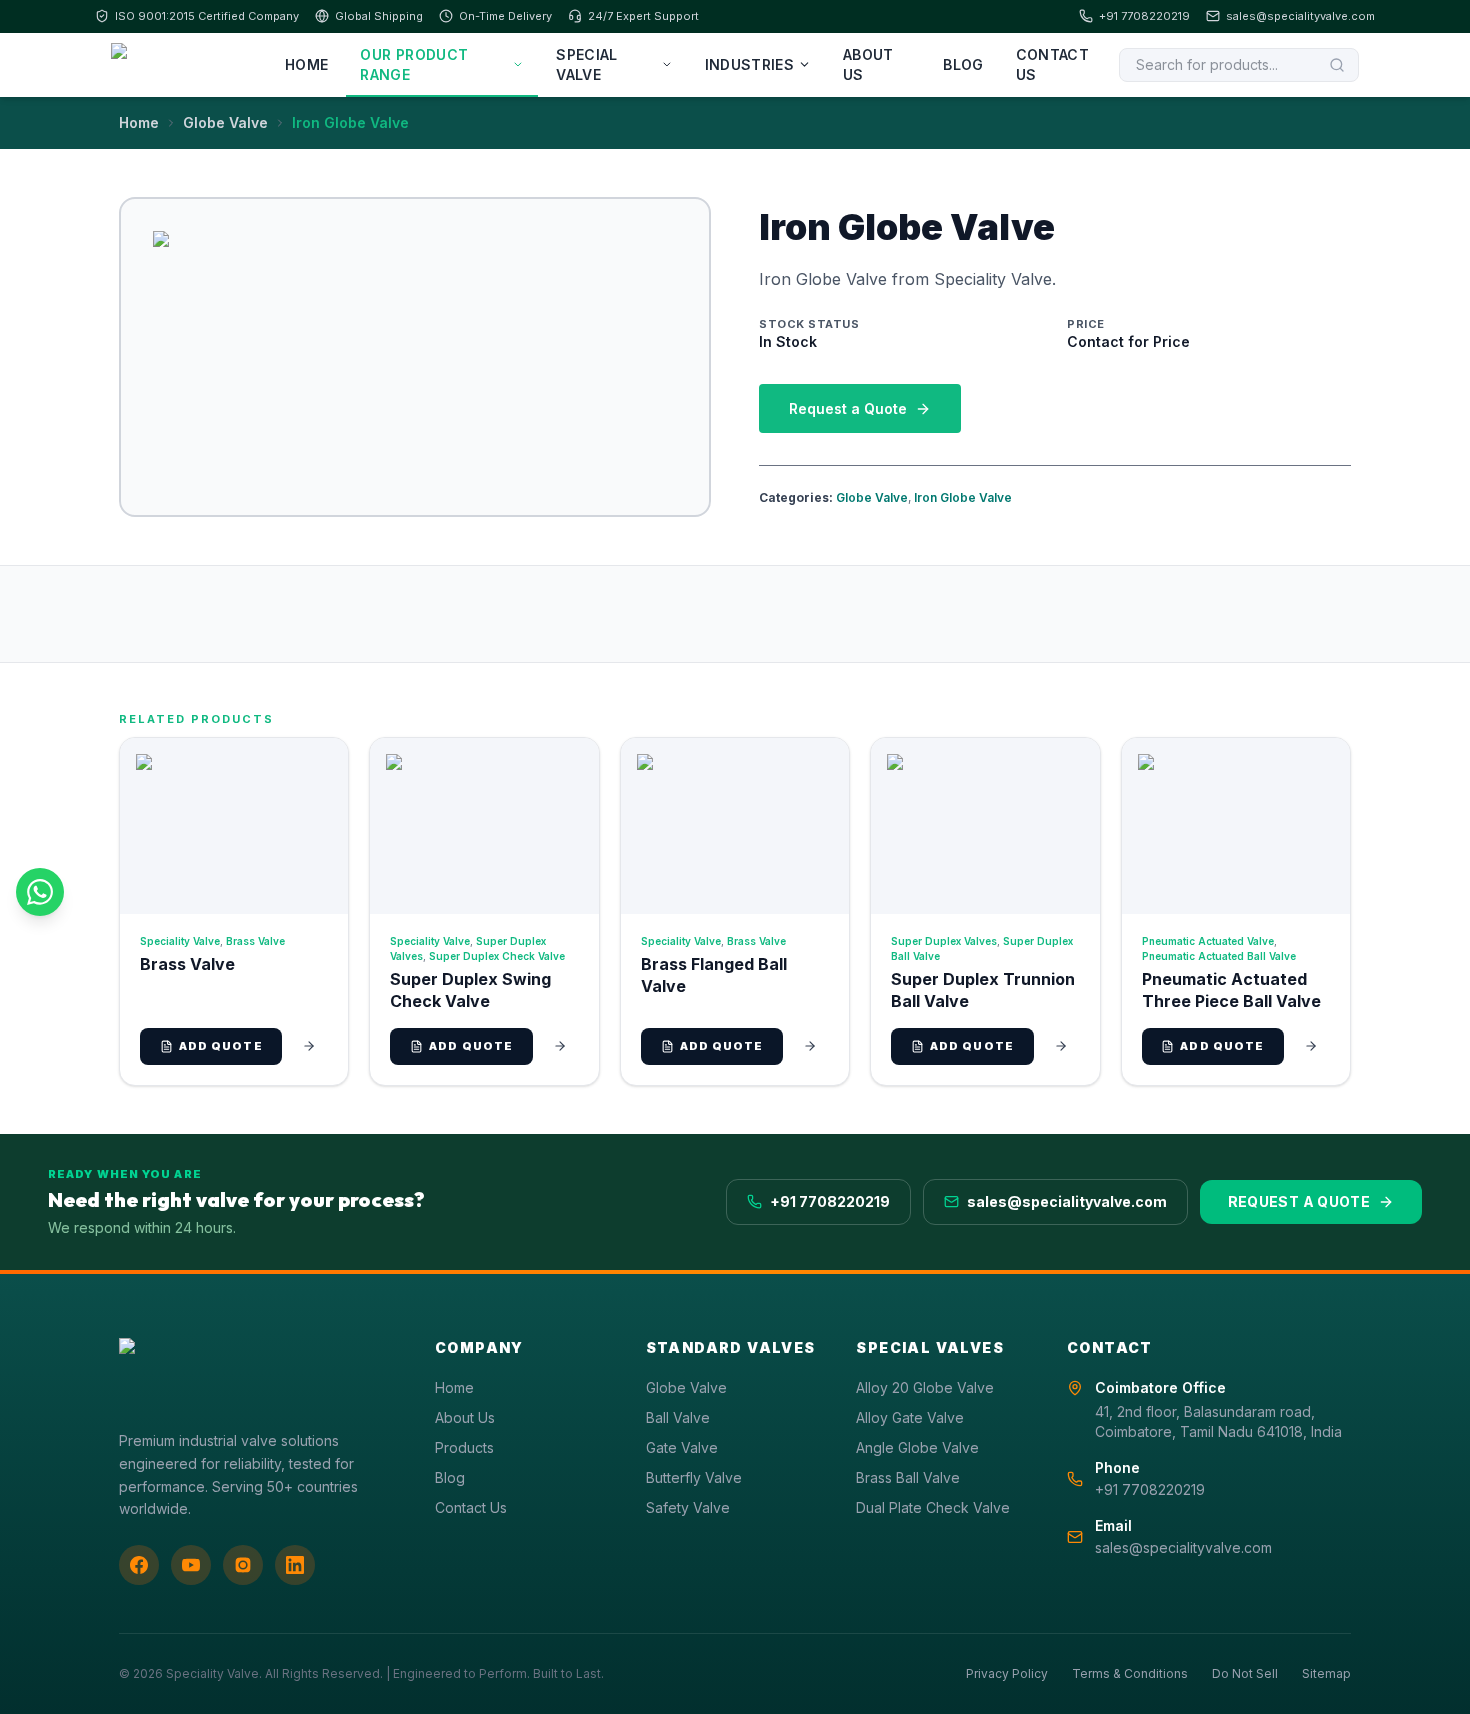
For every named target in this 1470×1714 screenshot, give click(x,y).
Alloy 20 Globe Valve (925, 1387)
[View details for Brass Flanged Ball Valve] (810, 1046)
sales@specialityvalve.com (1300, 16)
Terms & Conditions (1130, 1673)
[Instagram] (243, 1565)
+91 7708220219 (1144, 16)
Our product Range (414, 64)
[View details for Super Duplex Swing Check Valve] (560, 1046)
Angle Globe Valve (917, 1447)
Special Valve (586, 64)
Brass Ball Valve (908, 1477)
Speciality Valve (180, 941)
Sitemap (1326, 1673)
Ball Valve (678, 1417)
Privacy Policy (1007, 1673)
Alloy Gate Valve (910, 1417)
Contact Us (1052, 64)
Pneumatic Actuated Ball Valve (1219, 956)
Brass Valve (255, 941)
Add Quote (221, 1046)
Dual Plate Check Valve (933, 1507)
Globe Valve (225, 122)
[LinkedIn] (295, 1565)
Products (464, 1447)
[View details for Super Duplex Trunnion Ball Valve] (1061, 1046)
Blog (963, 64)
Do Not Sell (1245, 1673)
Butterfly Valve (694, 1477)
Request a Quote (848, 408)
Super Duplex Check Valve (497, 956)
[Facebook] (139, 1565)
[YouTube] (191, 1565)
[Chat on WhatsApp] (40, 892)
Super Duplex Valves (944, 941)
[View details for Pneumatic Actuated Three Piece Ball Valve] (1311, 1046)
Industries (750, 64)
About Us (868, 64)
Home (306, 64)
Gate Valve (682, 1447)
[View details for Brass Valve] (309, 1046)
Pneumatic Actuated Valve (1208, 941)
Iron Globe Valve (963, 497)
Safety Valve (688, 1507)
